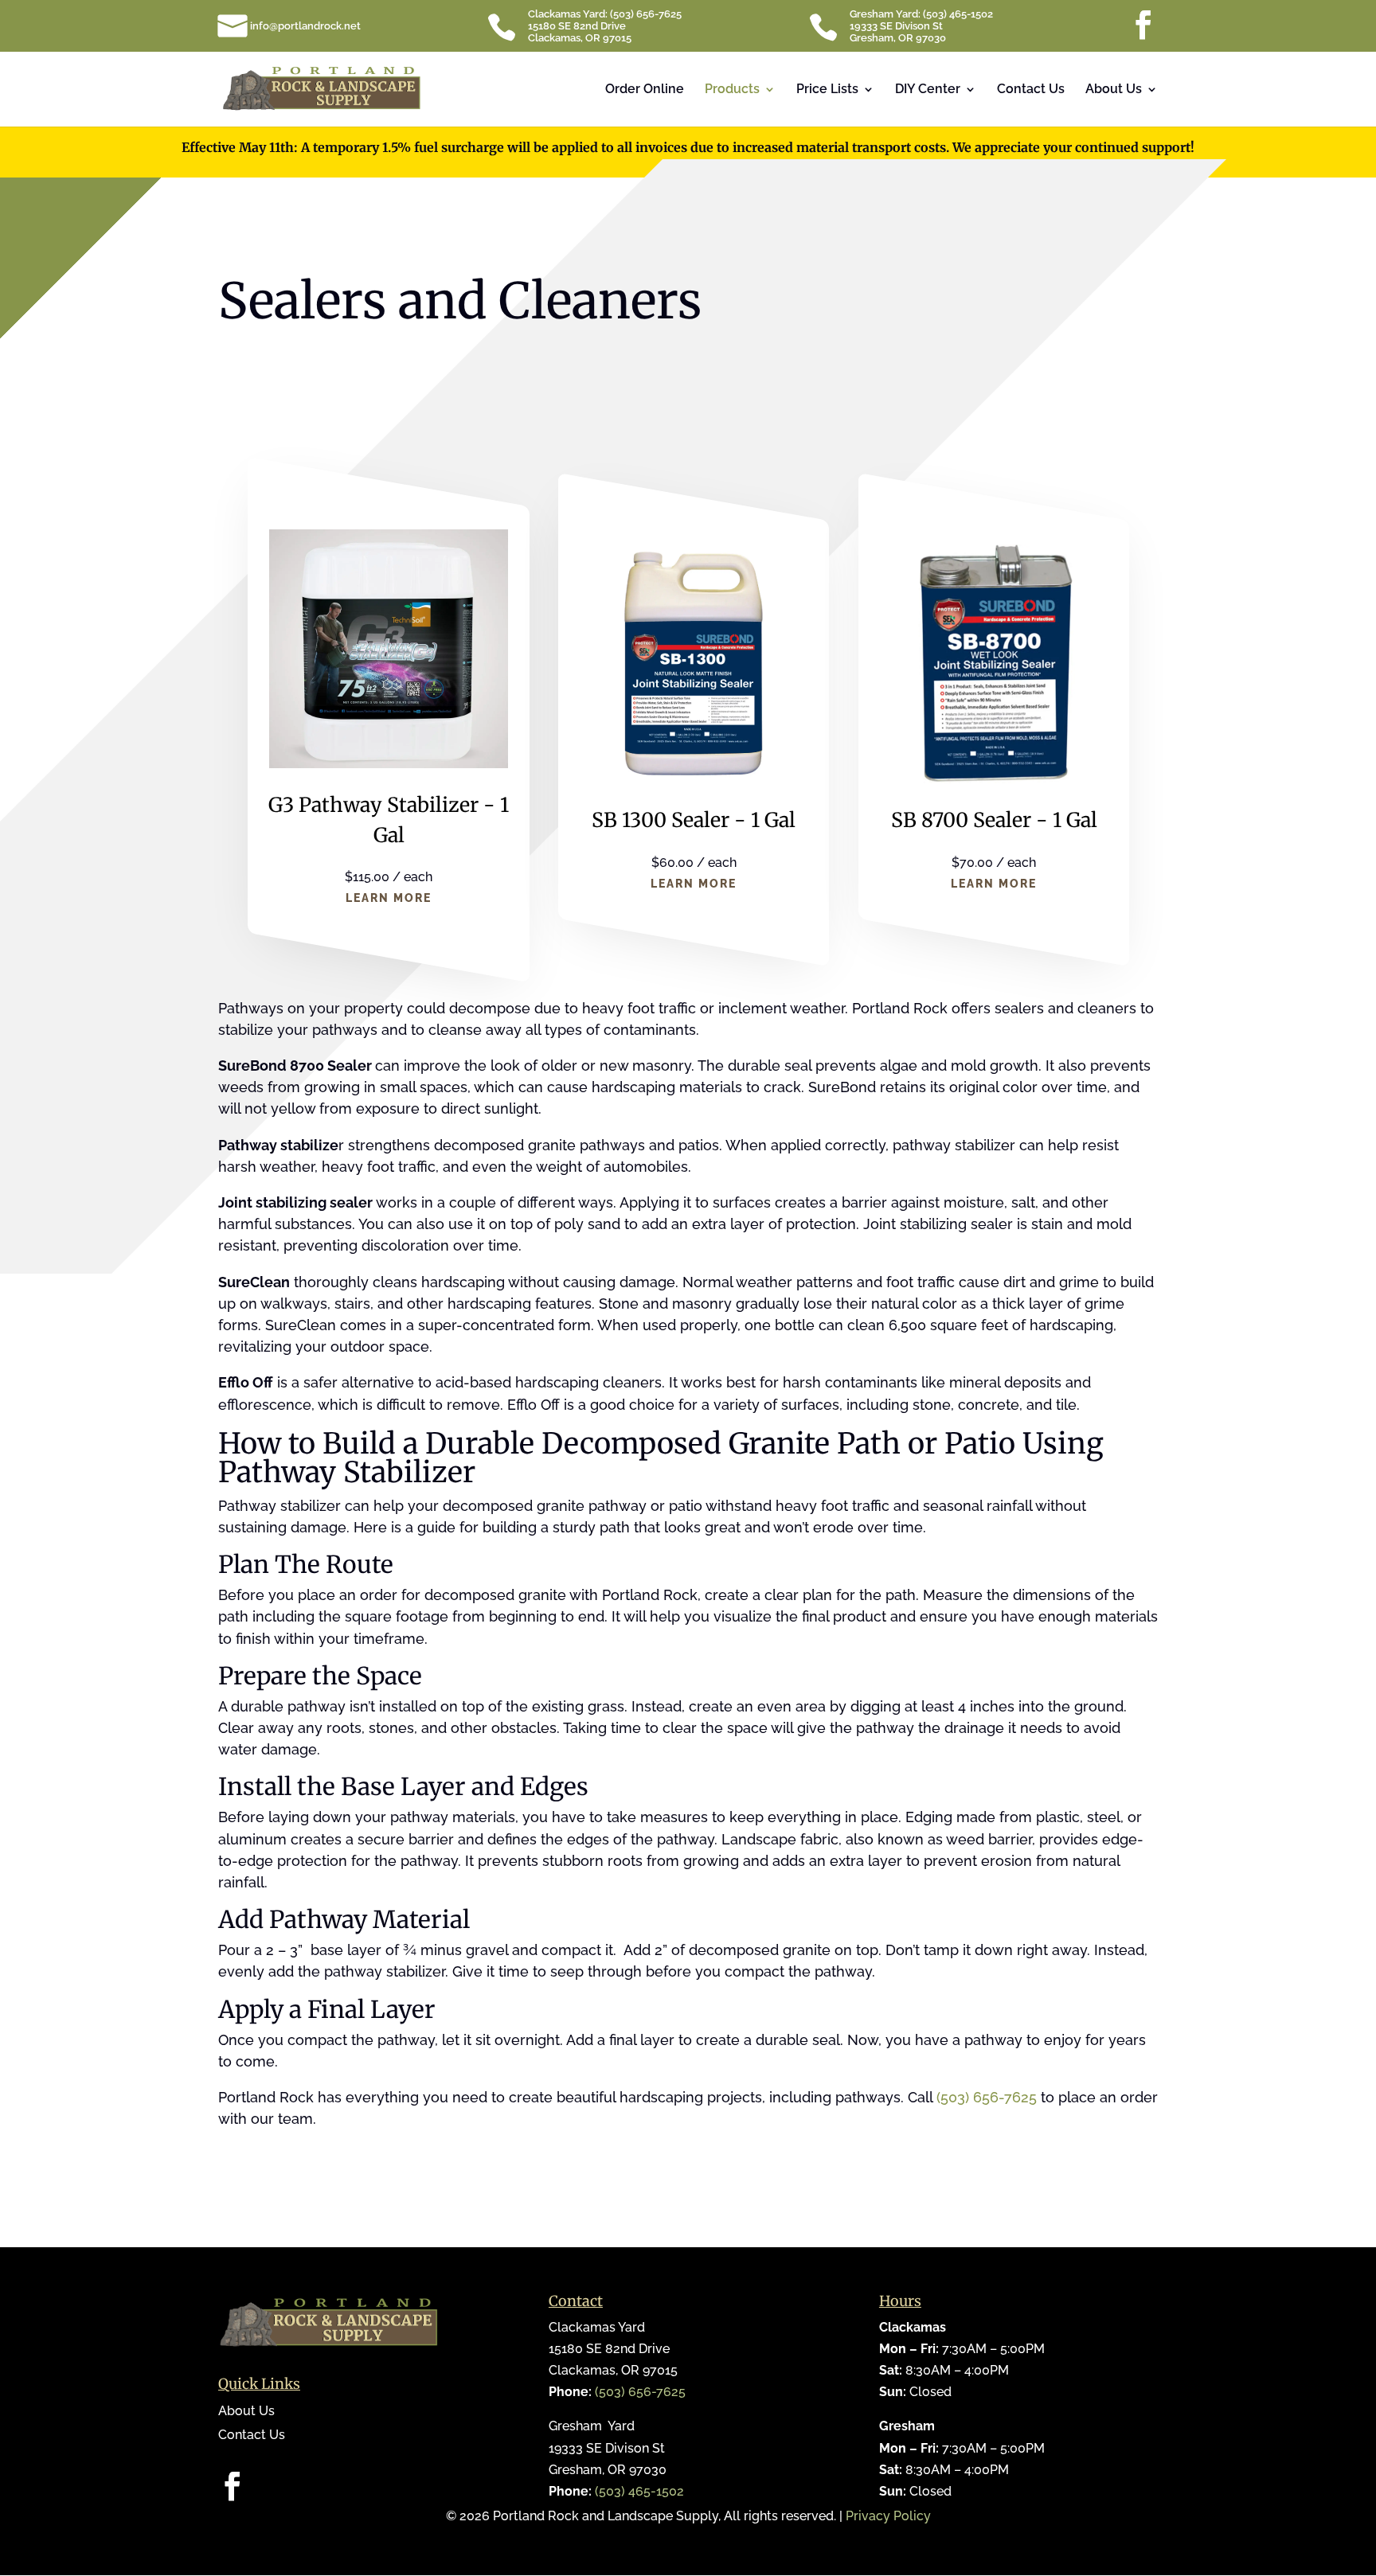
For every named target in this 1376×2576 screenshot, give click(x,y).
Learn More (389, 898)
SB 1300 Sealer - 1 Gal (694, 820)
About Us (1114, 90)
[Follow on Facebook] (231, 2486)
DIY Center (928, 90)
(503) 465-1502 (639, 2491)
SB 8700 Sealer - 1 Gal (993, 820)
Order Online (645, 90)
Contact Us (1031, 90)
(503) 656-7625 (987, 2097)
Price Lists (827, 90)
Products (732, 90)
